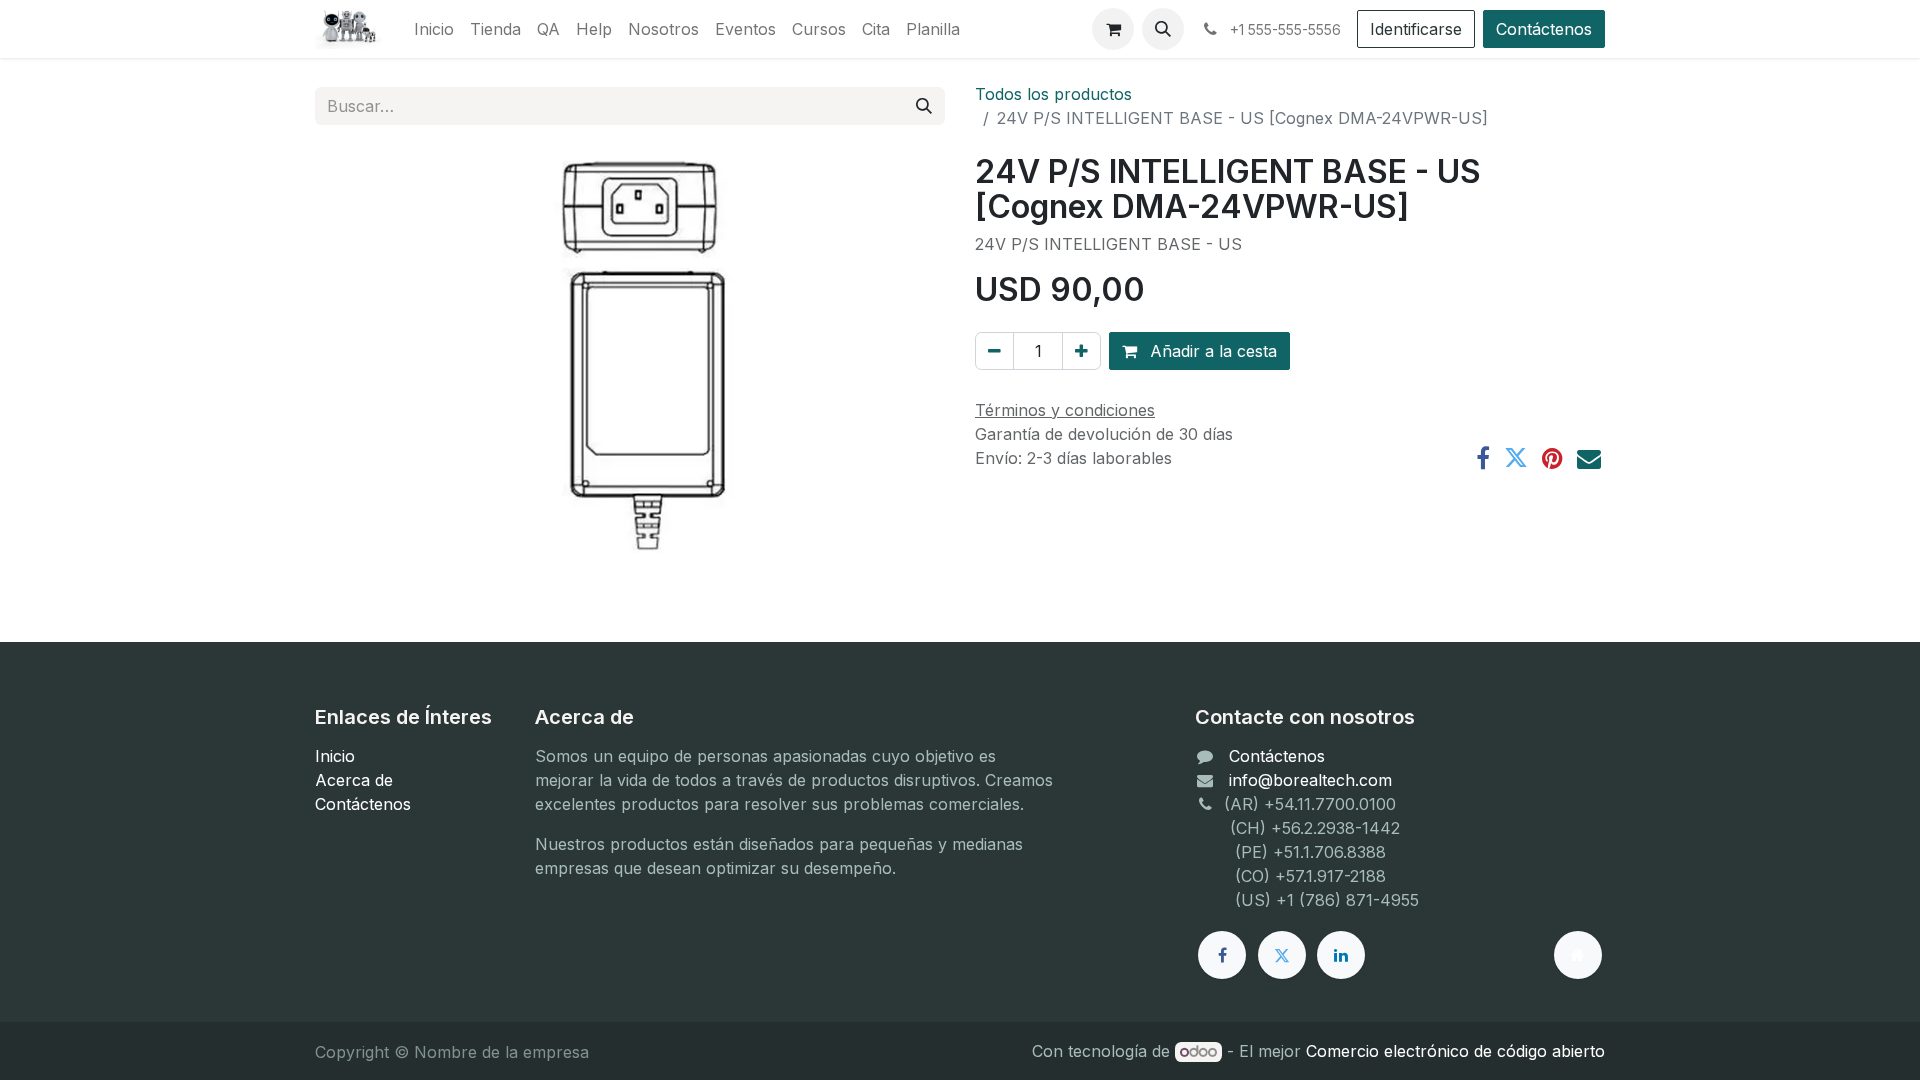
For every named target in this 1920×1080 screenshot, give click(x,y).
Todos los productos (1053, 94)
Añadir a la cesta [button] (1211, 351)
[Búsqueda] (924, 106)
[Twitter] (1516, 458)
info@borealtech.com (1310, 780)
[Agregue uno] (1081, 351)
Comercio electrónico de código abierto (1455, 1051)
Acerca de (354, 780)
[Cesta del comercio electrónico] (1113, 29)
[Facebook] (1483, 458)
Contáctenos (1544, 29)
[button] (1163, 29)
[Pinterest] (1552, 458)
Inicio (335, 756)
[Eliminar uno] (994, 351)
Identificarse (1416, 29)
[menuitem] (434, 29)
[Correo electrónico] (1589, 458)
